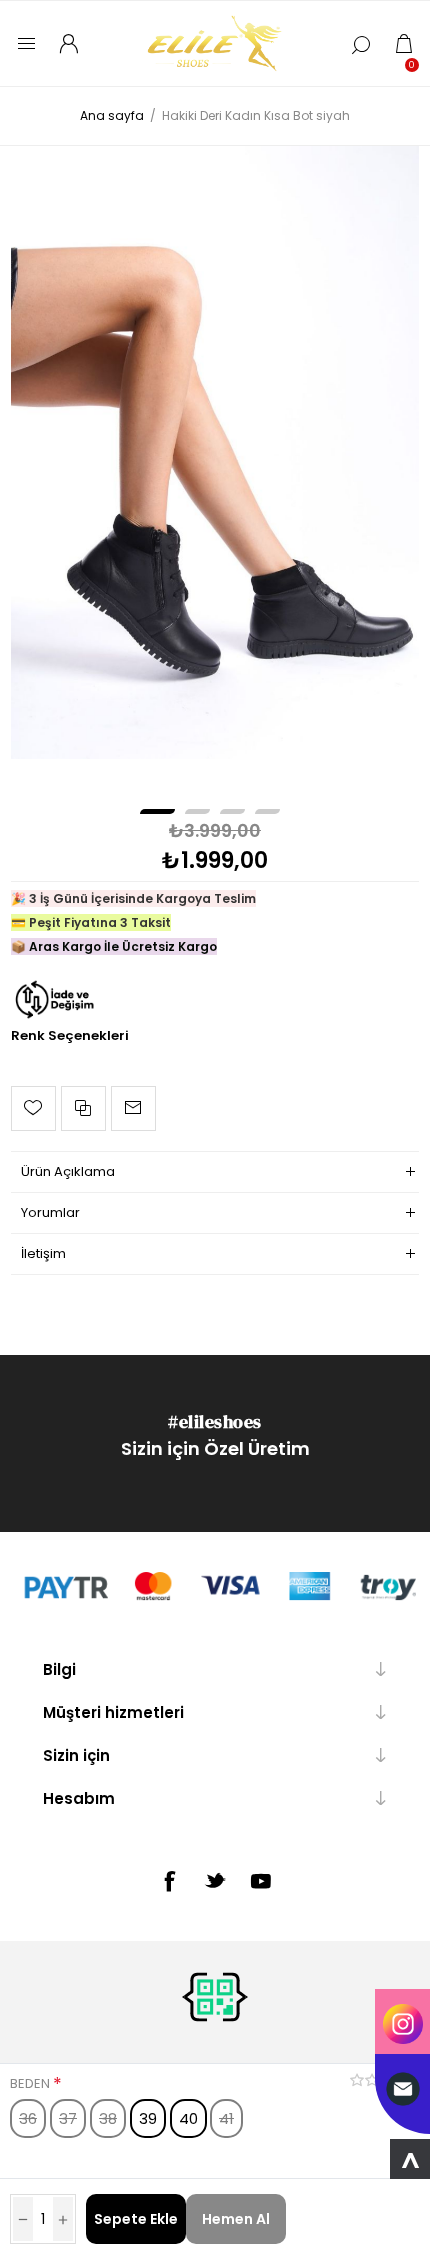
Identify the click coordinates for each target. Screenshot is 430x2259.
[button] (157, 811)
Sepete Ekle (136, 2219)
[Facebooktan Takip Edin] (169, 1881)
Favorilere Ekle (33, 1108)
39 (148, 2118)
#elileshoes (215, 1421)
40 (188, 2118)
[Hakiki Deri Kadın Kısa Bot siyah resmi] (215, 452)
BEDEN (31, 2083)
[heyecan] (215, 1880)
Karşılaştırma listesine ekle (83, 1108)
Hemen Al (236, 2219)
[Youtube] (261, 1881)
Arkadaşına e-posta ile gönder (133, 1108)
